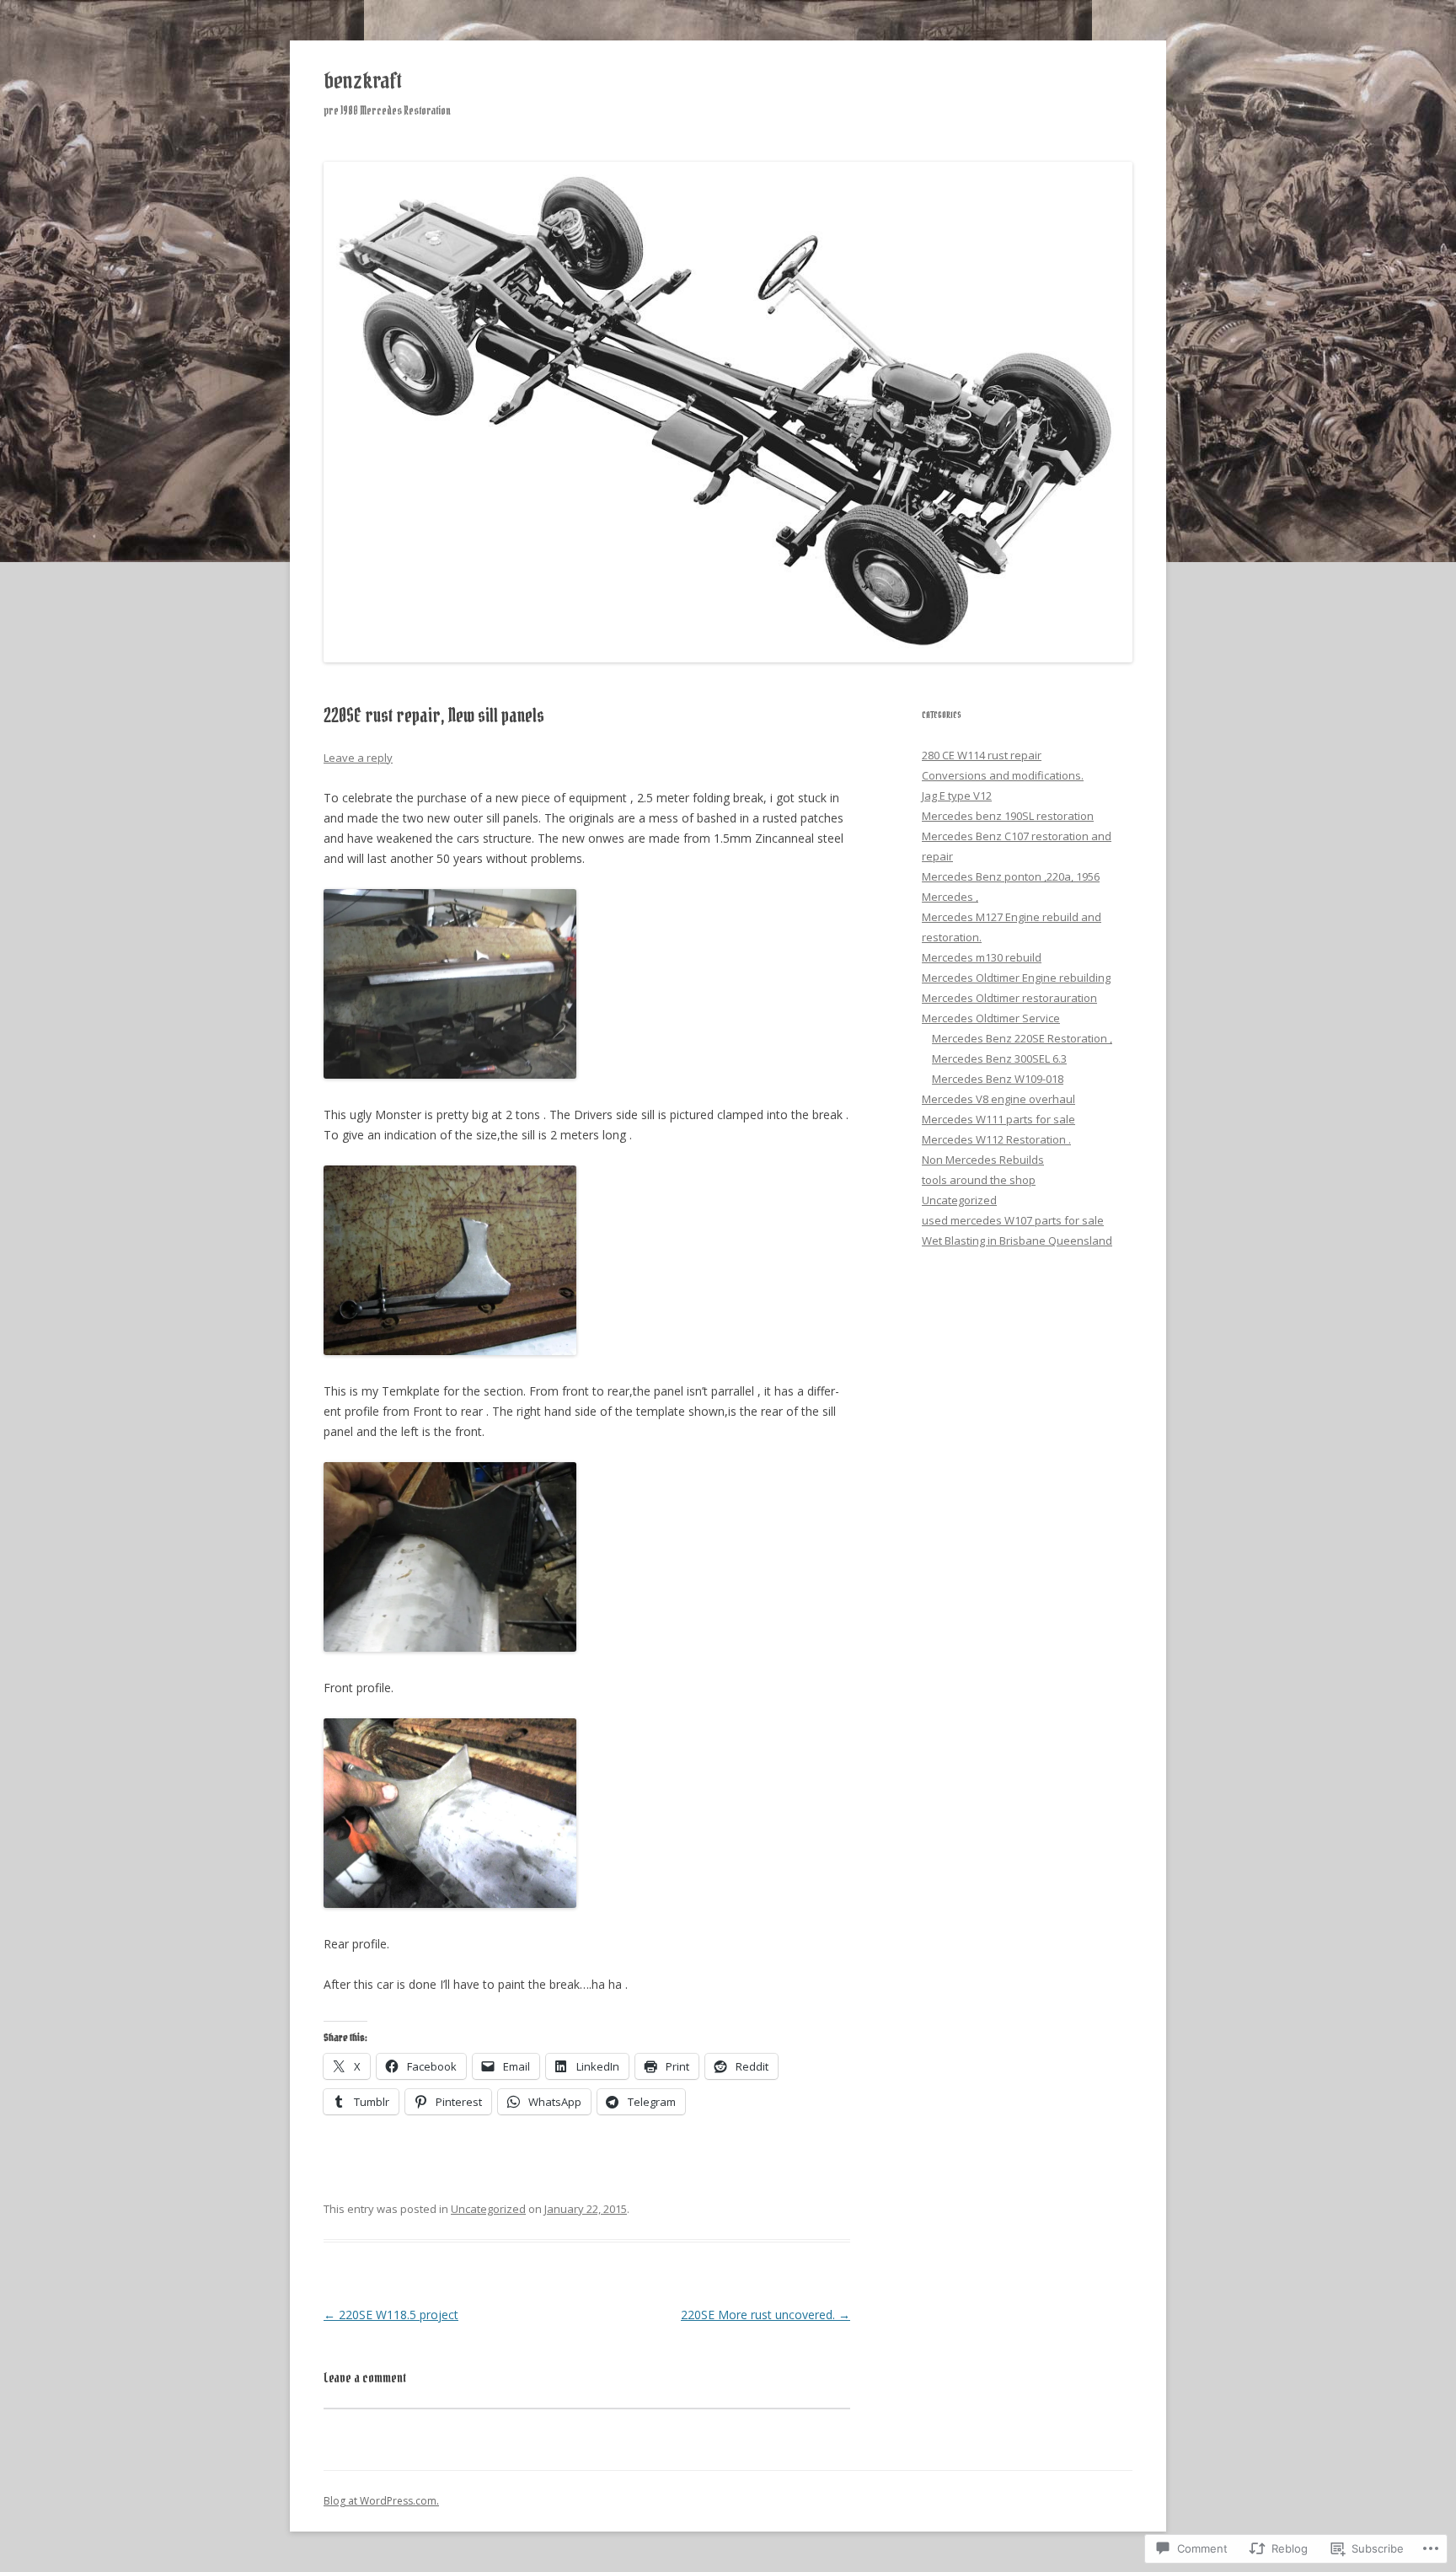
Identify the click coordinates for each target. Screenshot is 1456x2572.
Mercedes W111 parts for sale (998, 1119)
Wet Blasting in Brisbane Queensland (1017, 1240)
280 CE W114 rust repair (982, 755)
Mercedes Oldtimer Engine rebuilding (1016, 978)
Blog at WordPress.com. (381, 2501)
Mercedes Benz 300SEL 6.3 (999, 1058)
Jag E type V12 (957, 796)
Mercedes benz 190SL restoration (1008, 816)
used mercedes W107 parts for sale (1013, 1220)
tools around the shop (979, 1180)
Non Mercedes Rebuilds (983, 1160)
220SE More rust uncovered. (765, 2315)
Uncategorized (488, 2209)
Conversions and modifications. (1003, 775)
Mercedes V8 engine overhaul (998, 1099)
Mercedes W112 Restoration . (996, 1139)
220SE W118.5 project (391, 2315)
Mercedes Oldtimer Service (991, 1018)
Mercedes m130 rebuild (982, 957)
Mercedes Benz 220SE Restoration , (1022, 1038)
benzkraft (362, 80)
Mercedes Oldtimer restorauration (1009, 998)
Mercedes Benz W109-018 (998, 1079)
